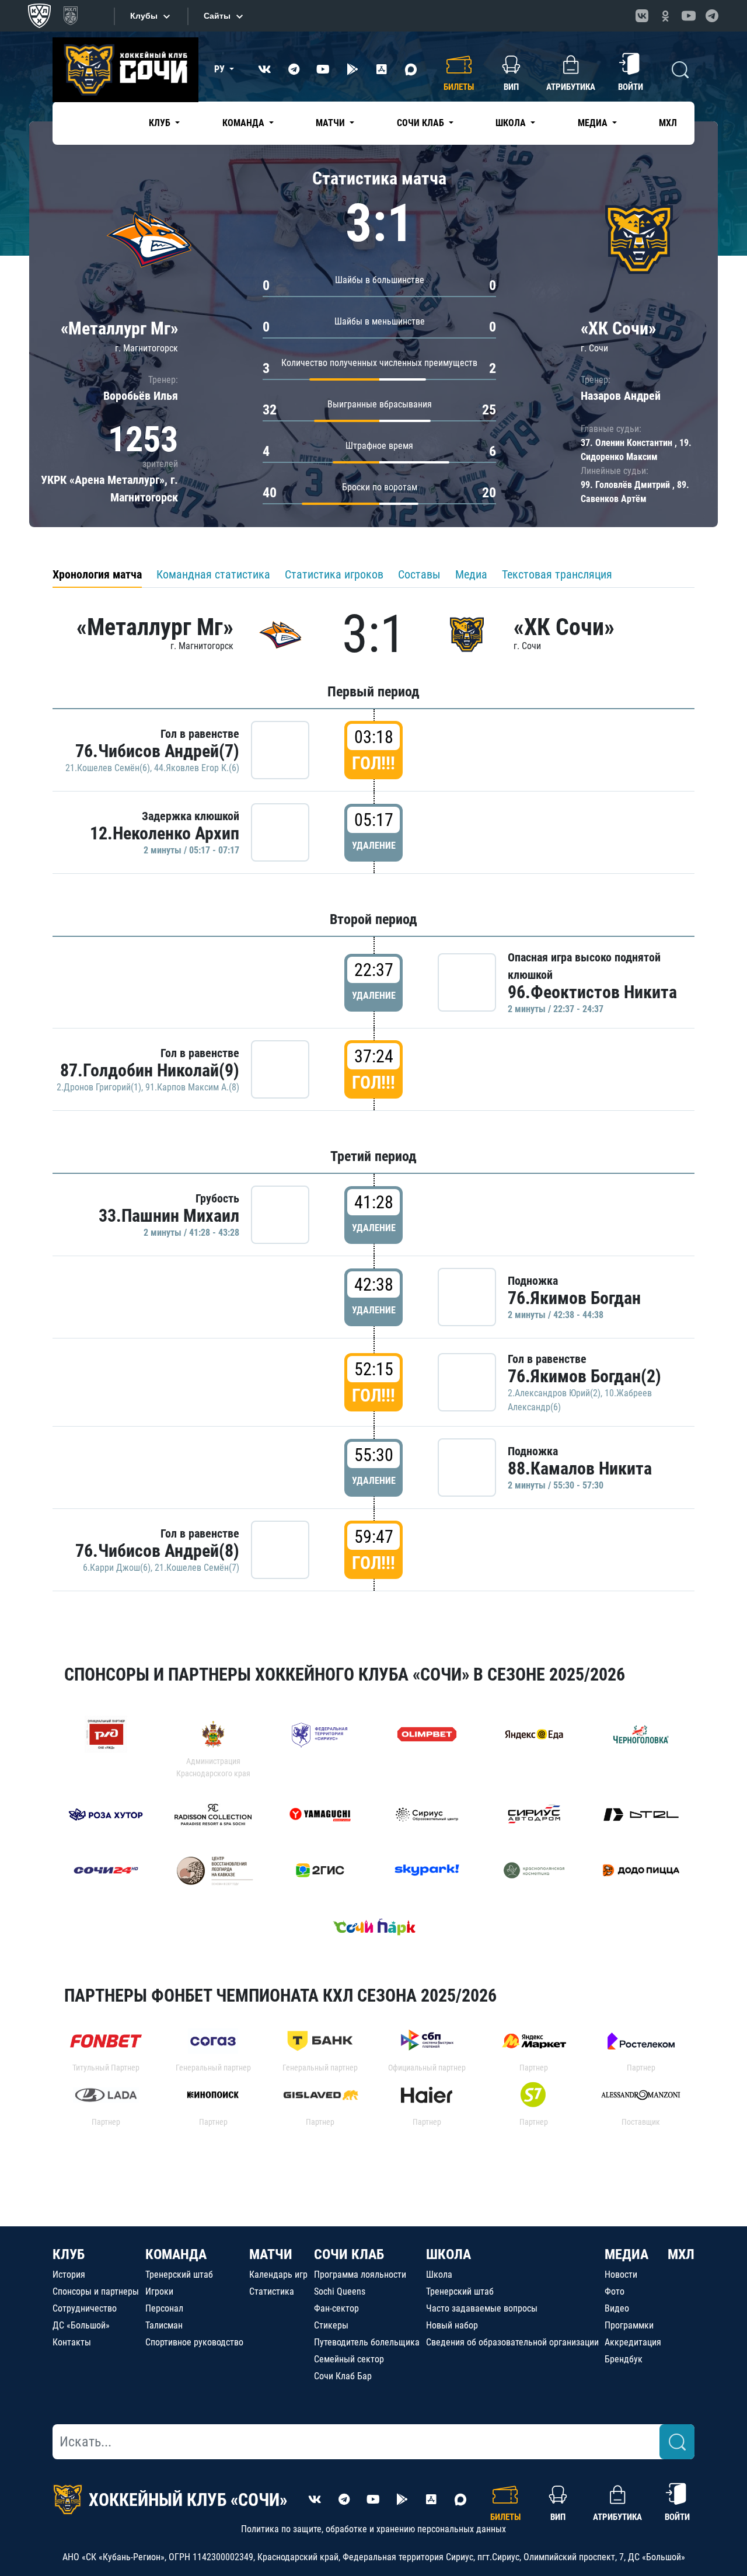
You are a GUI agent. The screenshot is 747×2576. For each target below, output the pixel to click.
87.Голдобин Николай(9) (150, 1070)
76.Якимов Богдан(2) (584, 1376)
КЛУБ (69, 2254)
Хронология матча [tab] (97, 574)
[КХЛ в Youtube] (689, 16)
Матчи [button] (331, 123)
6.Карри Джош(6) (117, 1568)
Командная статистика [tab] (213, 574)
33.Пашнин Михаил (169, 1216)
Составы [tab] (419, 574)
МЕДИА (626, 2254)
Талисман (164, 2325)
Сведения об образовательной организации (512, 2342)
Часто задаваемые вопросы (482, 2308)
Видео (617, 2308)
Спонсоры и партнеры (96, 2291)
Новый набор (452, 2325)
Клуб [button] (161, 123)
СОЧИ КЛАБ (349, 2254)
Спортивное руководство (194, 2342)
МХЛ (668, 123)
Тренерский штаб (179, 2275)
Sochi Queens (340, 2291)
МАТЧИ (271, 2254)
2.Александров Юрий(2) (554, 1393)
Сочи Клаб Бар (343, 2376)
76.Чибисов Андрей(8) (157, 1551)
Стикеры (331, 2325)
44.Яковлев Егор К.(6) (197, 768)
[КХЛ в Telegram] (712, 16)
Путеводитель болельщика (367, 2342)
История (69, 2275)
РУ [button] (221, 69)
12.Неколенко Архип (165, 833)
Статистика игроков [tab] (334, 574)
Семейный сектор (349, 2359)
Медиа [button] (594, 123)
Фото (615, 2291)
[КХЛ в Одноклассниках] (665, 16)
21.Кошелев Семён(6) (108, 768)
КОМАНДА (176, 2254)
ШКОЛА (448, 2254)
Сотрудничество (85, 2308)
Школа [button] (512, 123)
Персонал (164, 2308)
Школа (439, 2275)
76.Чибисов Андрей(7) (157, 751)
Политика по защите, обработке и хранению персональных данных (373, 2529)
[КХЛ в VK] (642, 16)
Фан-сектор (336, 2308)
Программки (629, 2325)
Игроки (159, 2291)
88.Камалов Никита (580, 1468)
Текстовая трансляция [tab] (557, 574)
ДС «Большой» (81, 2325)
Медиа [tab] (471, 574)
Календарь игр (278, 2275)
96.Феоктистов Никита (592, 992)
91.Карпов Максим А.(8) (192, 1087)
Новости (621, 2275)
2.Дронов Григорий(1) (99, 1087)
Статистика (272, 2291)
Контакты (72, 2342)
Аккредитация (633, 2342)
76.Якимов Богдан (574, 1298)
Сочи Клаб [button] (422, 123)
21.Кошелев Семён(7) (197, 1568)
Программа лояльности (360, 2275)
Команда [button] (245, 123)
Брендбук (624, 2359)
